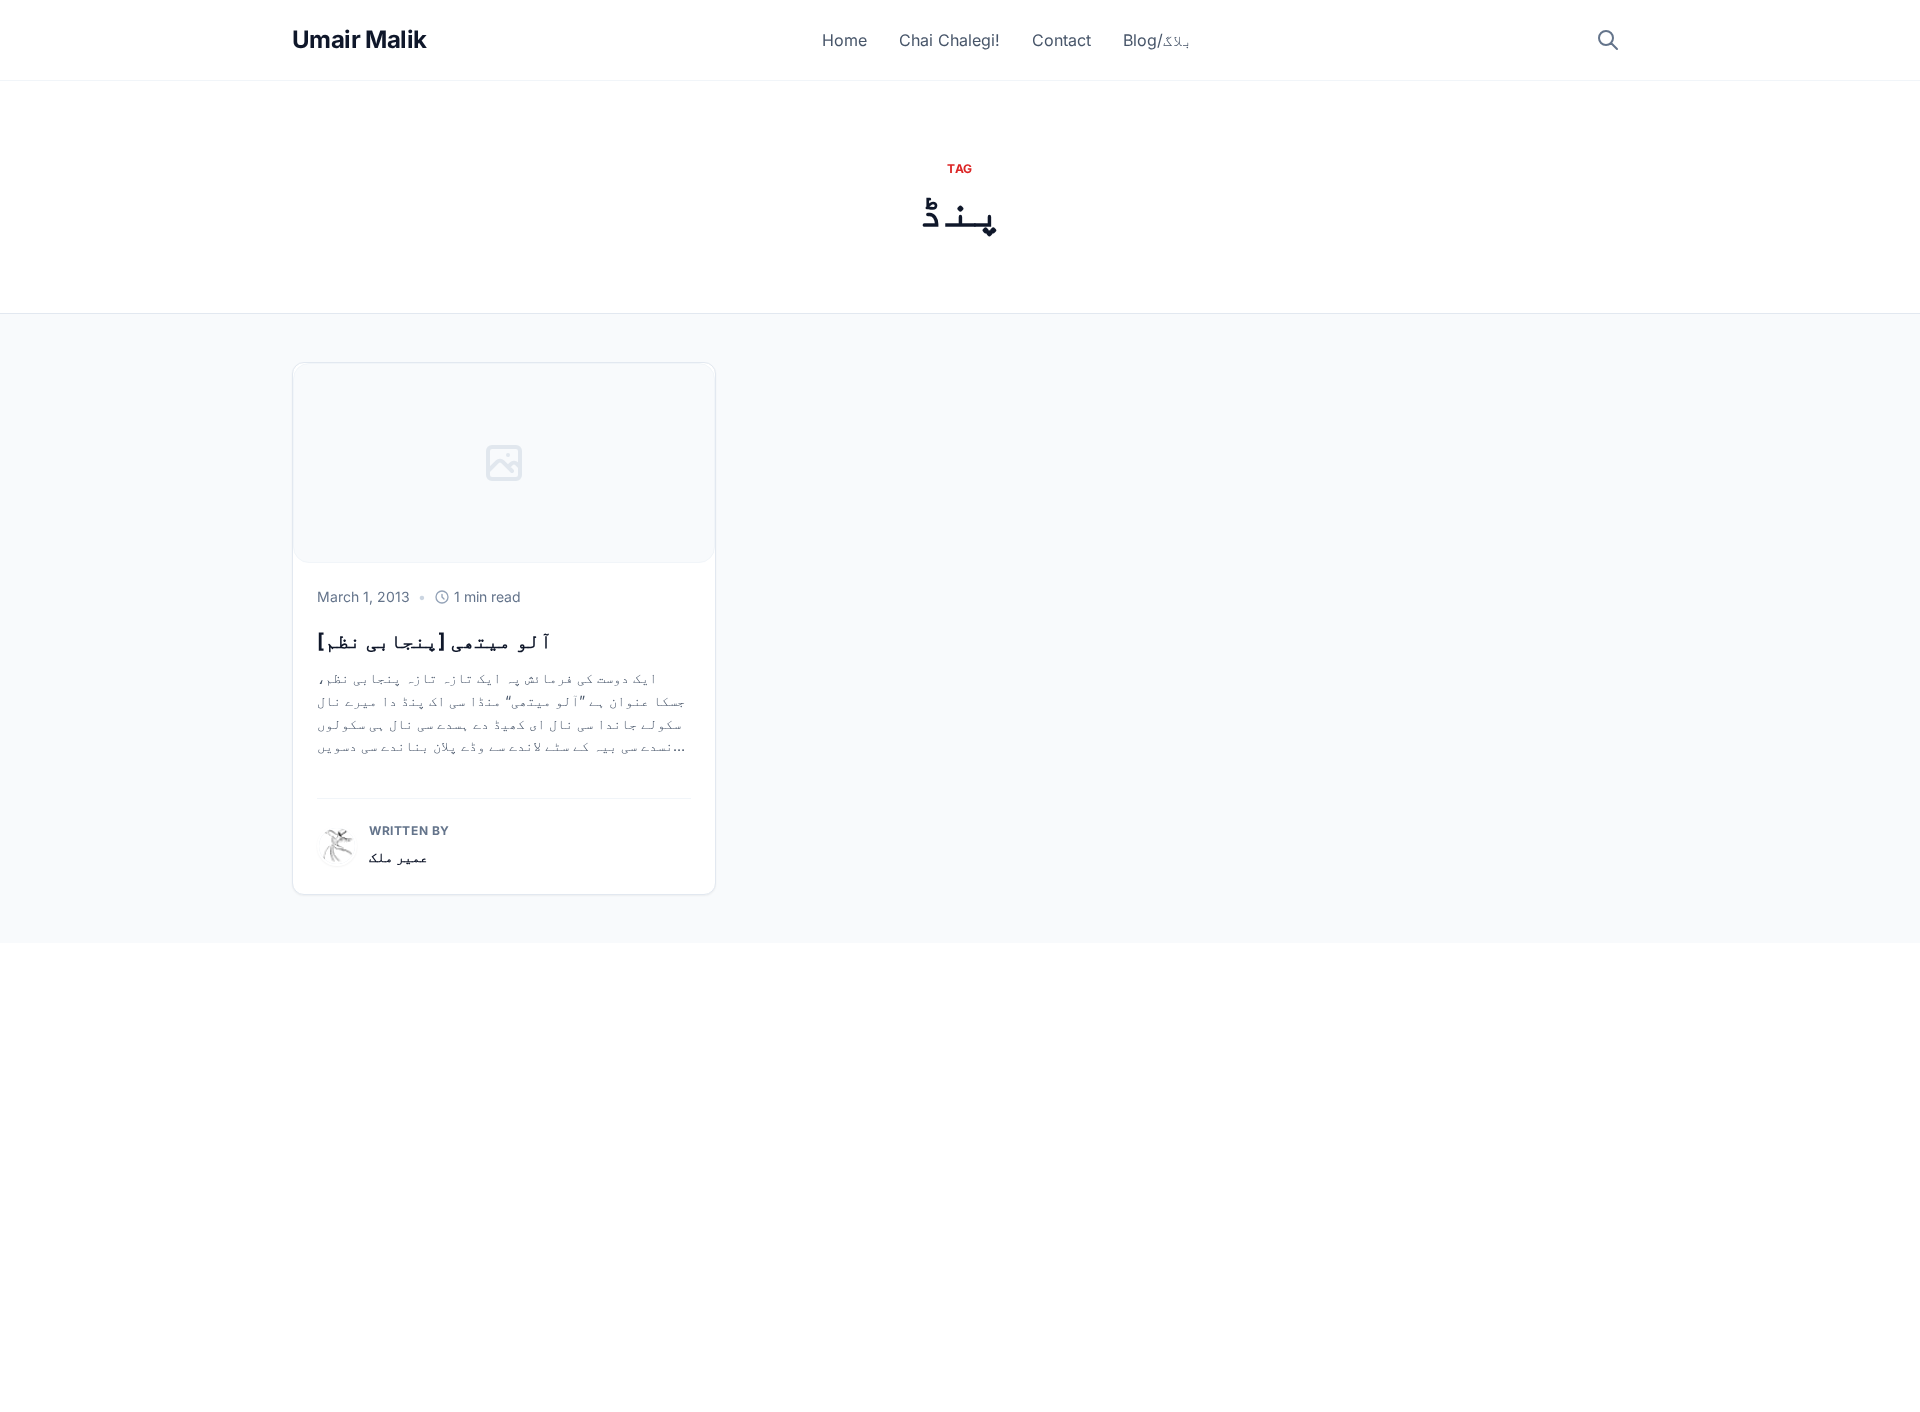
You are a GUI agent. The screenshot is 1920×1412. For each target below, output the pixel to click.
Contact (1061, 40)
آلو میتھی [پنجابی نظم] (434, 641)
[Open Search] (1608, 40)
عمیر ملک (398, 856)
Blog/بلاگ (1158, 40)
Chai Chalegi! (949, 40)
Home (844, 40)
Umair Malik (359, 39)
